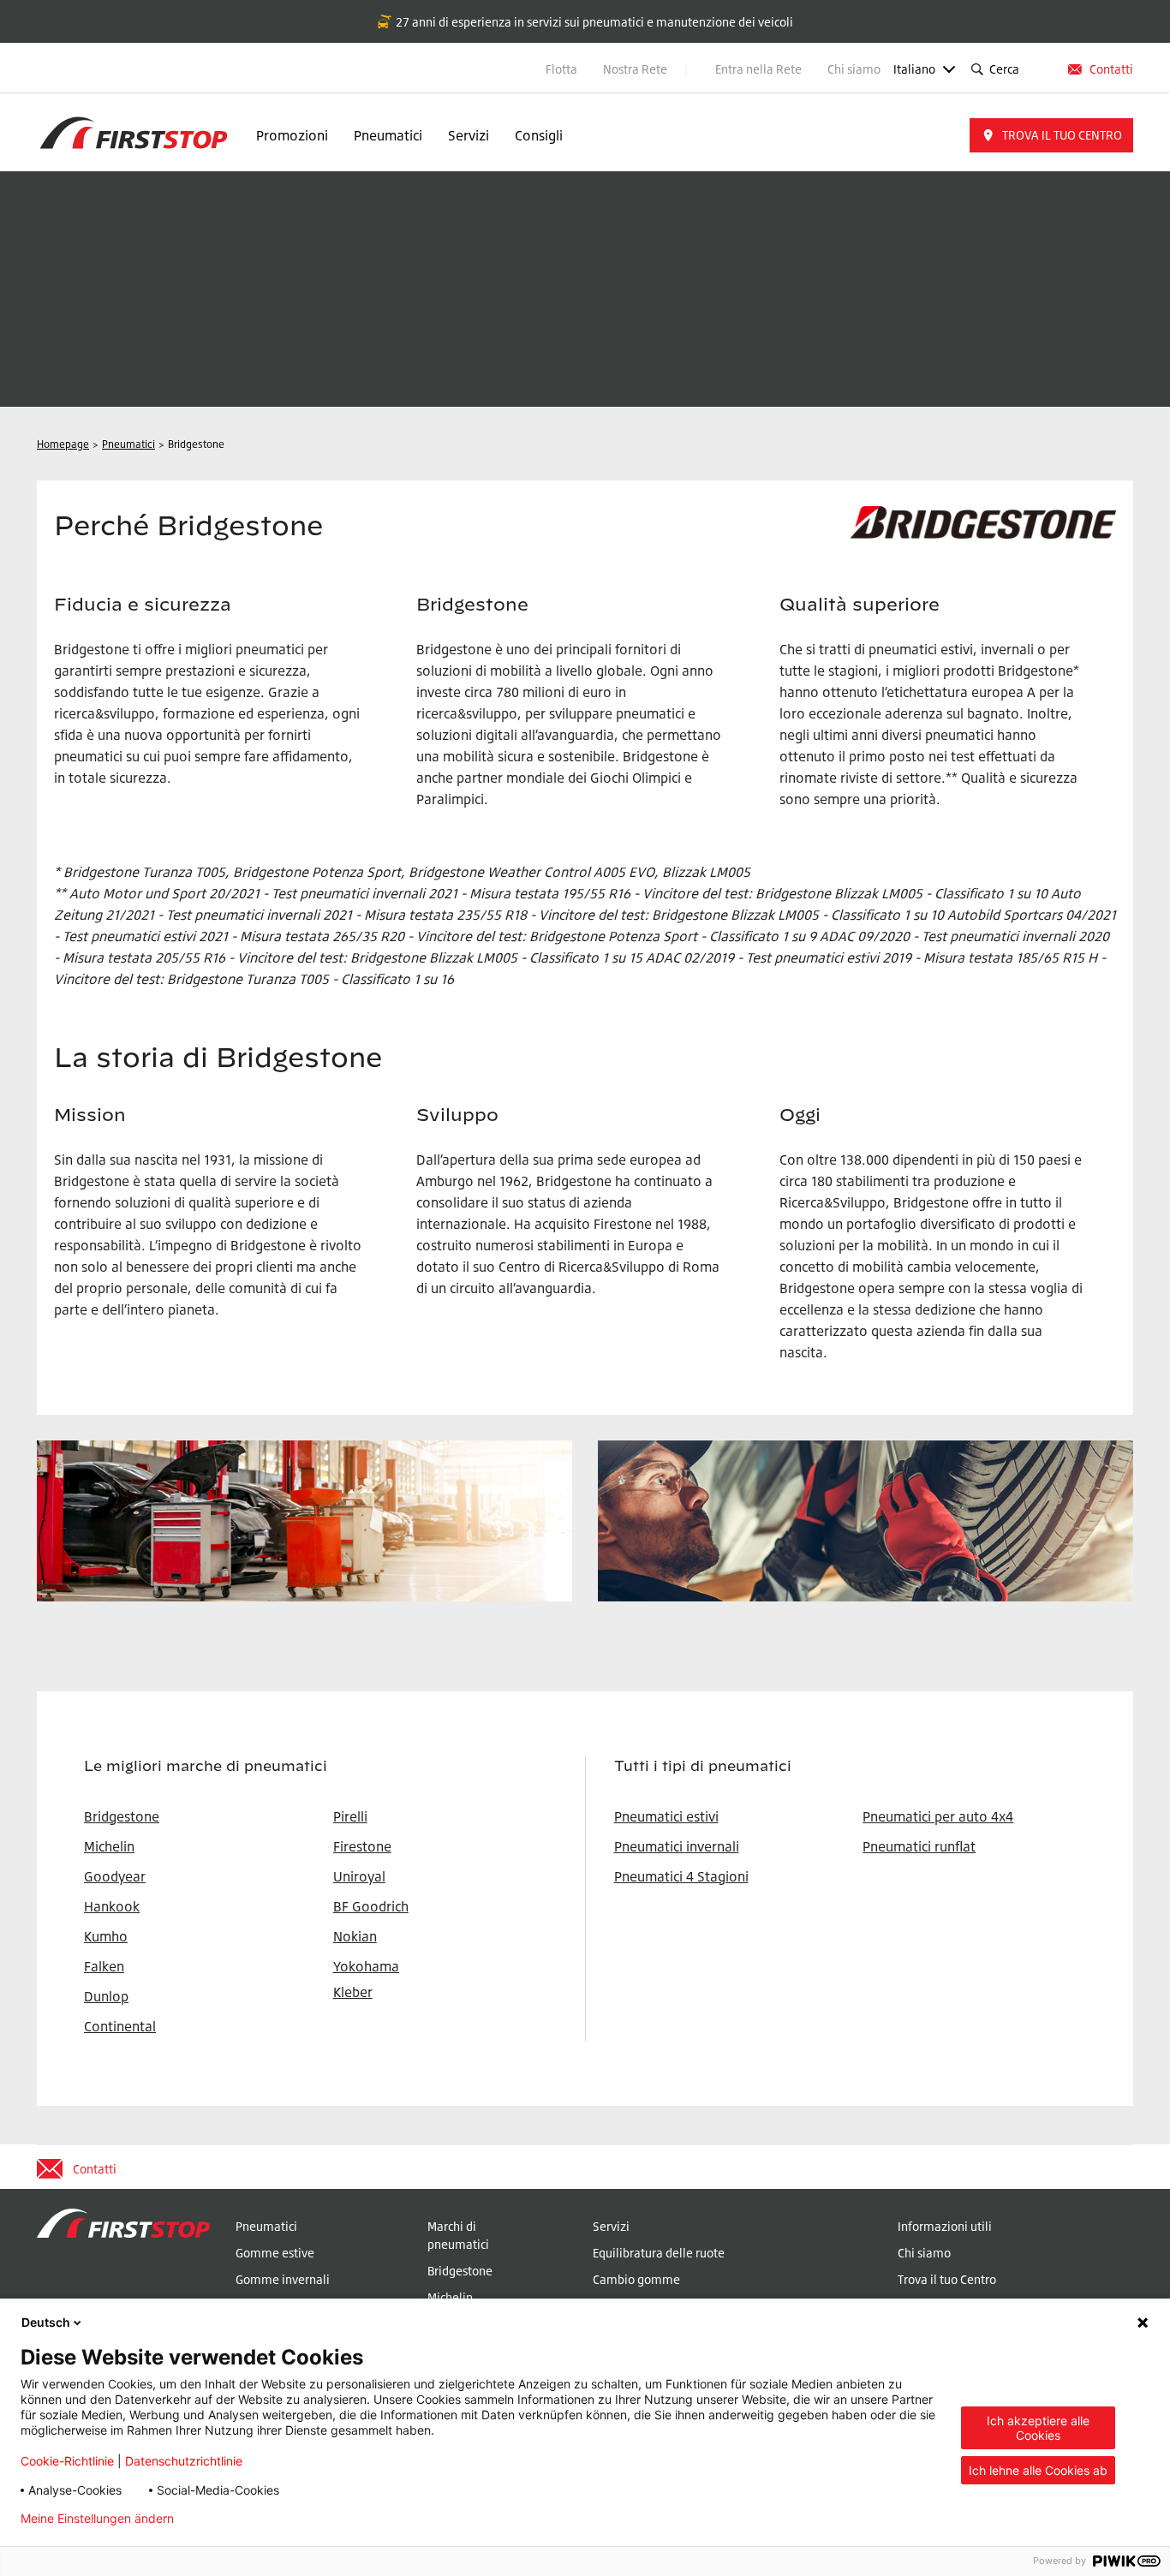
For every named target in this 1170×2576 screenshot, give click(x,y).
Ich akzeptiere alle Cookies (1038, 2428)
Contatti (1111, 69)
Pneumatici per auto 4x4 (938, 1816)
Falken (104, 1966)
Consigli (539, 135)
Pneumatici (388, 135)
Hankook (112, 1906)
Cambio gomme (636, 2279)
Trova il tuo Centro (947, 2279)
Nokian (355, 1936)
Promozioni (292, 135)
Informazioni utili (945, 2226)
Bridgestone (460, 2271)
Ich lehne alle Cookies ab (1038, 2470)
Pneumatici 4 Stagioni (681, 1876)
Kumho (106, 1936)
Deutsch (46, 2322)
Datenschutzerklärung (263, 2519)
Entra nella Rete (758, 69)
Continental (120, 2026)
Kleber (353, 1992)
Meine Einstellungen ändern (97, 2519)
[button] (1051, 135)
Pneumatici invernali (677, 1846)
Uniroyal (359, 1876)
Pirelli (350, 1816)
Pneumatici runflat (919, 1846)
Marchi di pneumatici (458, 2235)
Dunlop (106, 1996)
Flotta (561, 69)
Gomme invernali (283, 2279)
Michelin (450, 2297)
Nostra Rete (636, 69)
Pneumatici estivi (666, 1816)
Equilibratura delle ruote (659, 2253)
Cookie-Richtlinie (67, 2461)
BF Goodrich (371, 1906)
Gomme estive (275, 2253)
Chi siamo (854, 69)
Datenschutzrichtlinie (184, 2461)
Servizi (469, 135)
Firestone (362, 1846)
